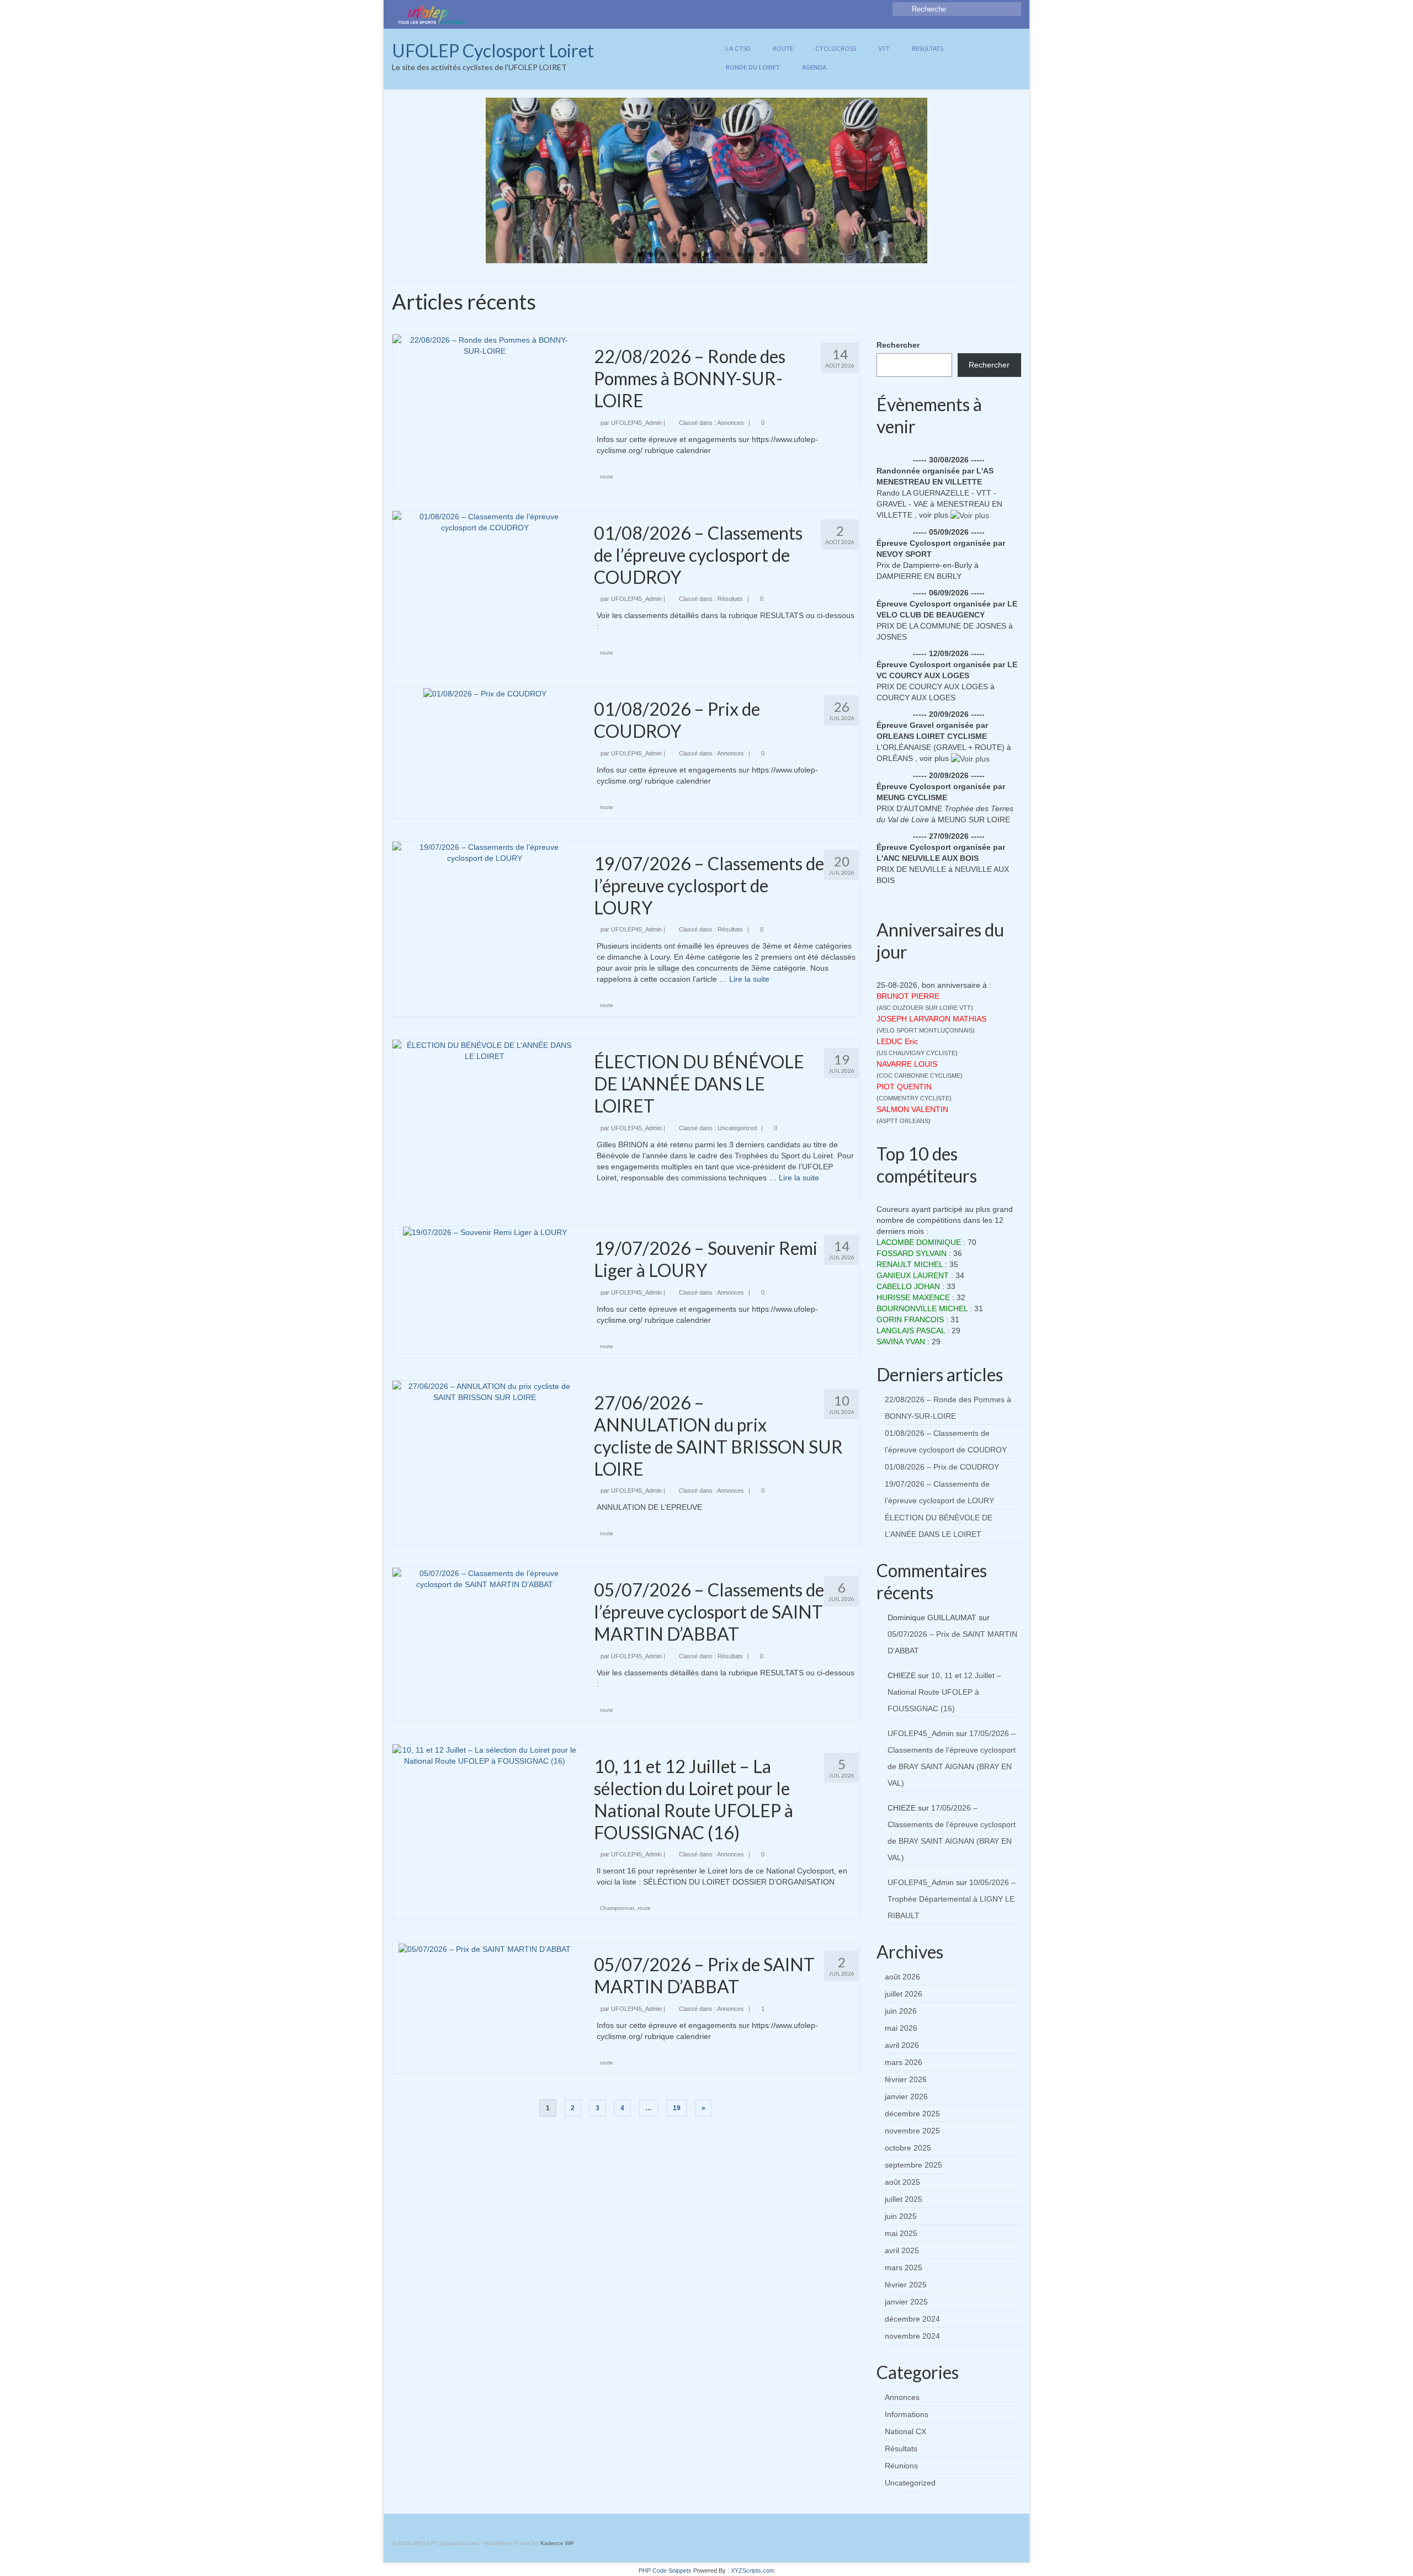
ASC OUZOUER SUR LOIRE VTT (925, 1008)
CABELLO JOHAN (908, 1286)
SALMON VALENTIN (912, 1109)
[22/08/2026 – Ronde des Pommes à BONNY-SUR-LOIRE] (485, 345)
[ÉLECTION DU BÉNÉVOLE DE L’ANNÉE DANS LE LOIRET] (485, 1050)
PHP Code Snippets (665, 2570)
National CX (905, 2431)
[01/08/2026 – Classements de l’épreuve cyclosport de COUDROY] (485, 521)
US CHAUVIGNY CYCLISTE (917, 1053)
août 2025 (902, 2182)
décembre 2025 (912, 2114)
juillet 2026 (904, 1994)
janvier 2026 (906, 2096)
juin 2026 (901, 2011)
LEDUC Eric (897, 1041)
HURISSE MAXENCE (913, 1297)
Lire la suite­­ (749, 979)
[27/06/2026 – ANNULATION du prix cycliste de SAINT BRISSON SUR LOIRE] (485, 1391)
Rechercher (898, 345)
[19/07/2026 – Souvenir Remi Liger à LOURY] (485, 1232)
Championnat (617, 1908)
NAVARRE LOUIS (907, 1064)
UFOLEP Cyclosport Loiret (493, 50)
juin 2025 (901, 2216)
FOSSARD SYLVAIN (912, 1253)
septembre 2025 (913, 2165)
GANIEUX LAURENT (913, 1275)
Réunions (901, 2466)
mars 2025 (904, 2268)
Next (937, 181)
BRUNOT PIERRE (908, 996)
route (607, 477)
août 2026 (902, 1977)
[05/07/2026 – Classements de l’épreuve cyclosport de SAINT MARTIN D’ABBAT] (485, 1578)
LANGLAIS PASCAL (911, 1330)
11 (740, 254)
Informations (907, 2414)
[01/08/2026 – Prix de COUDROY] (485, 693)
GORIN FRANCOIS (910, 1319)
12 (751, 254)
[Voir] (970, 515)
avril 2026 (902, 2045)
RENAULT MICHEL (910, 1264)
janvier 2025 (906, 2302)
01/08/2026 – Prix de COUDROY (942, 1467)
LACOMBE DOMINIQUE (919, 1242)
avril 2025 (902, 2250)
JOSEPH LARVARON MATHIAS (931, 1019)
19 (677, 2108)
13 (762, 254)
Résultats (730, 599)
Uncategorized (737, 1128)
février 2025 (906, 2285)
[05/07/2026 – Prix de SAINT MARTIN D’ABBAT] (485, 1948)
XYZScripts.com (753, 2570)
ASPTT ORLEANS (904, 1121)
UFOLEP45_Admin (636, 423)
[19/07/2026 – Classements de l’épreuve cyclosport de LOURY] (485, 852)
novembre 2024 (912, 2336)
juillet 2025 (904, 2199)
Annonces (731, 423)
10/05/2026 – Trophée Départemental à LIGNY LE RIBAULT (952, 1899)
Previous (476, 181)
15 (784, 254)
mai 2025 (901, 2233)
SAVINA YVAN (901, 1342)
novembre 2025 (912, 2131)
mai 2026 (901, 2028)
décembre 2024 (912, 2319)
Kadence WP (557, 2543)
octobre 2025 (908, 2148)
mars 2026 (904, 2062)
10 (729, 254)
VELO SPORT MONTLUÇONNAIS (926, 1030)
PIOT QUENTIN (904, 1087)
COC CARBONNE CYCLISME (920, 1076)
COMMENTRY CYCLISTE (914, 1098)
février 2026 (906, 2079)
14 (773, 254)
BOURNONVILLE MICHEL (922, 1308)
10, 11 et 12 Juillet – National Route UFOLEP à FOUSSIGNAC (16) (944, 1692)
